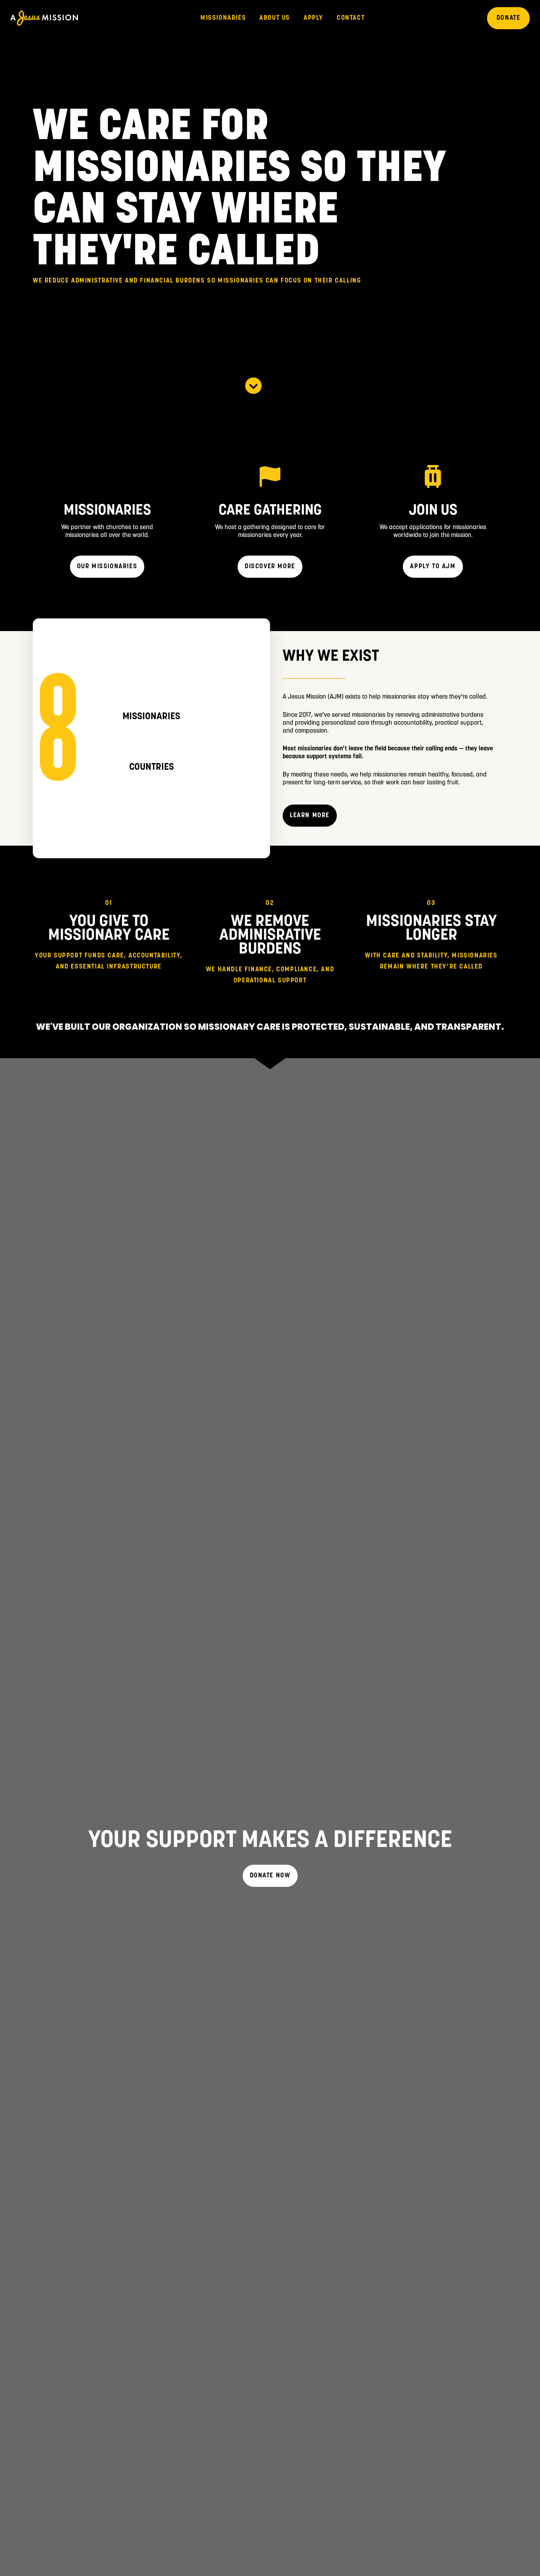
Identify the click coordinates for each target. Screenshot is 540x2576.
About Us (275, 18)
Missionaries (223, 18)
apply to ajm (433, 567)
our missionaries (107, 567)
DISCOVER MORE (270, 567)
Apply (313, 18)
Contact (351, 18)
